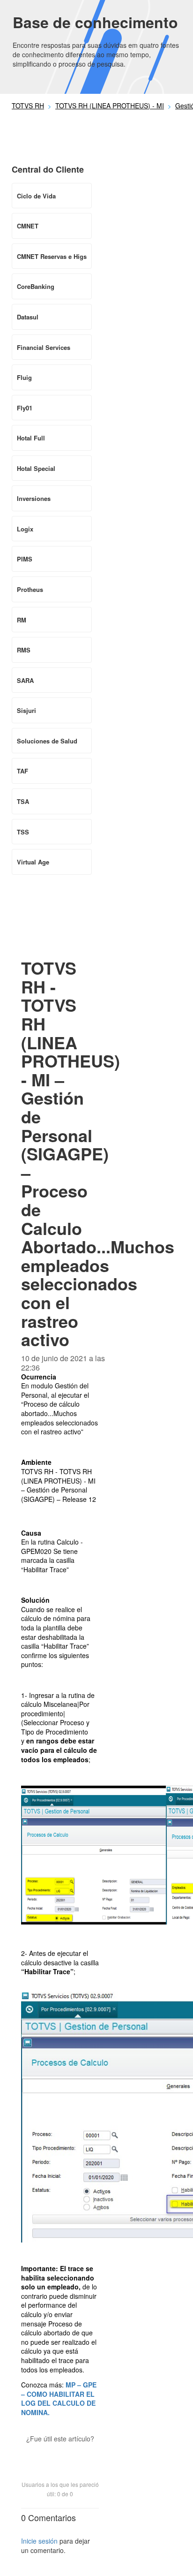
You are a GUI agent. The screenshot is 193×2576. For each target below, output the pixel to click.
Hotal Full (31, 438)
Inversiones (34, 498)
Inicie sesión (39, 2541)
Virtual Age (33, 862)
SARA (25, 680)
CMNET (28, 226)
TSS (23, 832)
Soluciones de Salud (47, 741)
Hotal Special (36, 468)
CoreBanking (36, 286)
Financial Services (44, 347)
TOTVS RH (28, 106)
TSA (23, 801)
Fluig (24, 377)
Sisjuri (26, 710)
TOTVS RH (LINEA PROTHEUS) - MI (110, 106)
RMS (24, 650)
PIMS (25, 559)
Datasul (28, 317)
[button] (60, 2455)
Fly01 (25, 408)
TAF (22, 771)
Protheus (30, 589)
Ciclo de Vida (36, 196)
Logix (25, 529)
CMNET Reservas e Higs (52, 256)
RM (22, 620)
